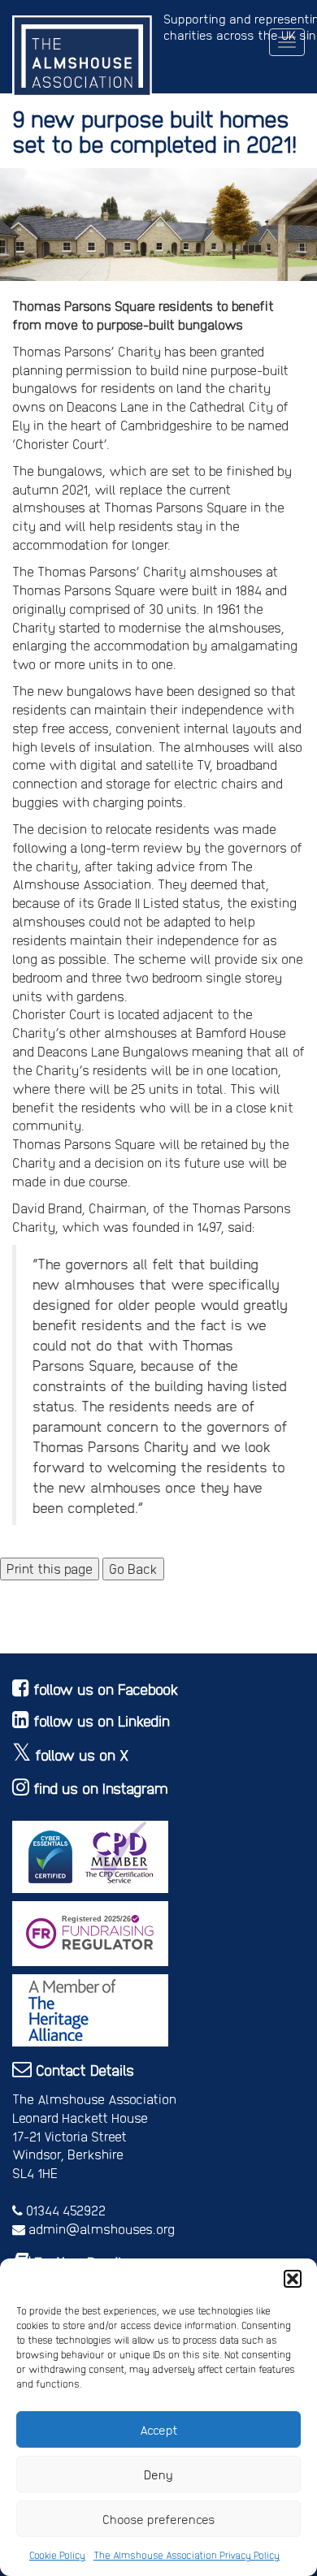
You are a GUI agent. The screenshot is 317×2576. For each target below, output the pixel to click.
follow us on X (82, 1755)
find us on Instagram (101, 1788)
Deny (158, 2474)
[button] (293, 2279)
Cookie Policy (57, 2555)
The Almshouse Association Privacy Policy (187, 2555)
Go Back (133, 1569)
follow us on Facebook (106, 1689)
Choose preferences (159, 2519)
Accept (159, 2430)
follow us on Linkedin (102, 1720)
